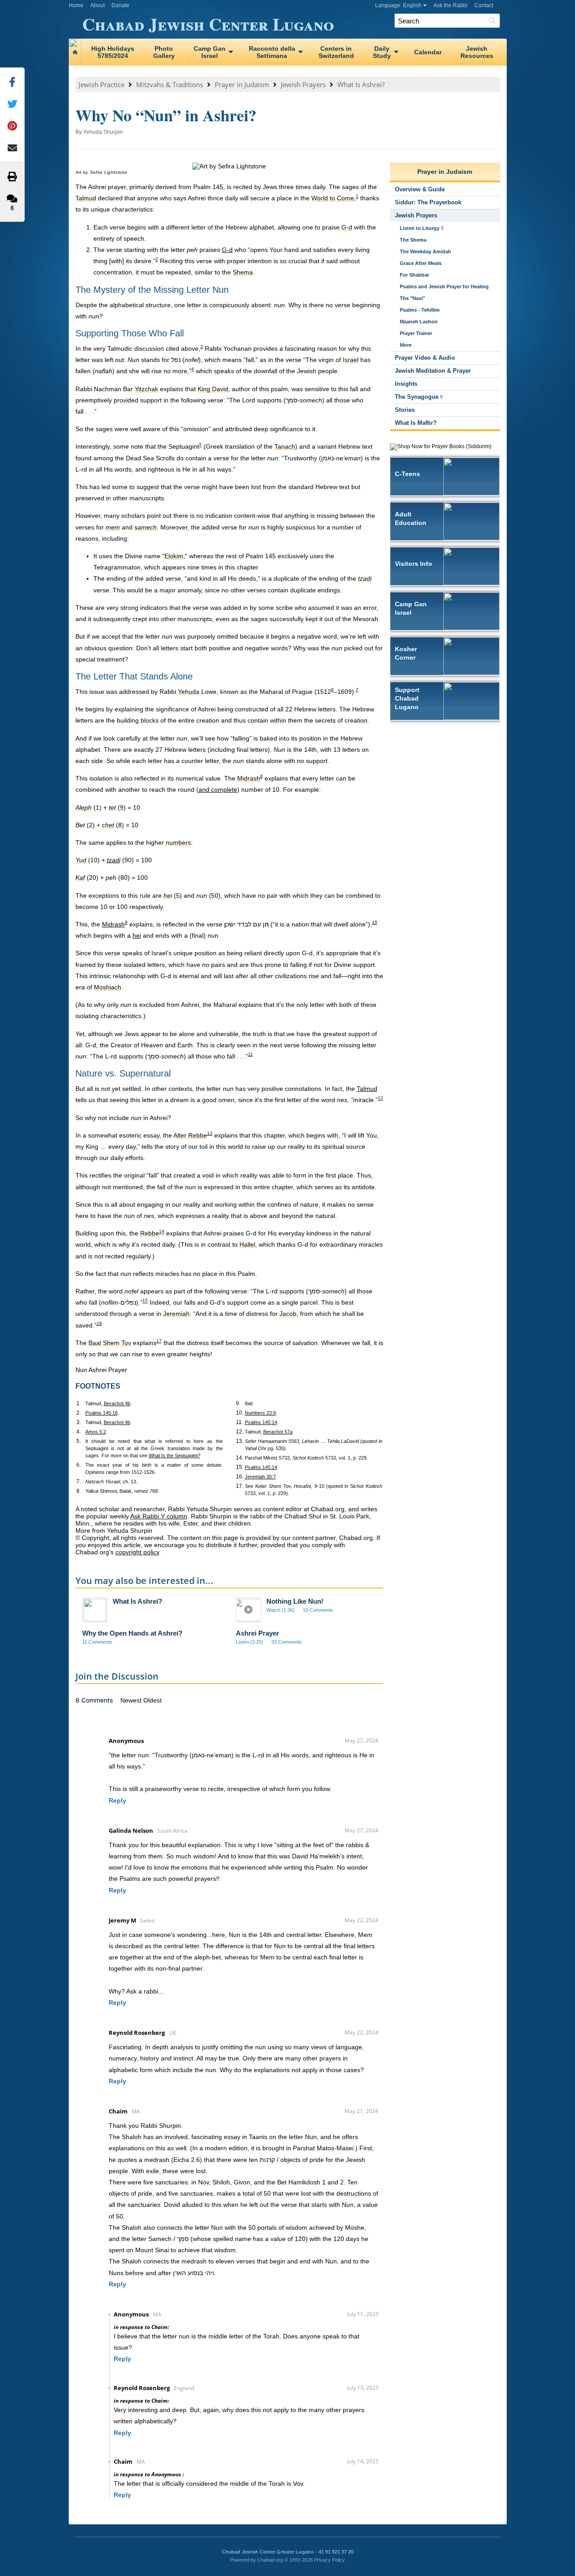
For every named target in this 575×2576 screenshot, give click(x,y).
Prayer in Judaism (242, 84)
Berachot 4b (117, 1403)
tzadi (114, 860)
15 (145, 1301)
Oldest (153, 1700)
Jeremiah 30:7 (260, 1477)
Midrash (113, 924)
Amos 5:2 (96, 1432)
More (406, 345)
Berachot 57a (278, 1432)
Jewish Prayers (303, 84)
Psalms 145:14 (261, 1422)
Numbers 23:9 (260, 1413)
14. (240, 1458)
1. (79, 1403)
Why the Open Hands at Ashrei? (132, 1633)
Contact (484, 5)
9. (238, 1403)
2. (79, 1413)
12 (380, 1098)
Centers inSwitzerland (336, 52)
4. (79, 1432)
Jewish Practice (102, 84)
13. (240, 1441)
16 (99, 1323)
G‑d (227, 250)
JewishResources (477, 52)
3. (79, 1422)
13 (210, 1133)
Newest (132, 1700)
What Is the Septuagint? (175, 1456)
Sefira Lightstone (109, 172)
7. (79, 1482)
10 (375, 922)
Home (76, 5)
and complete (218, 790)
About (97, 5)
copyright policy (137, 1552)
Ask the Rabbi (451, 5)
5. (79, 1441)
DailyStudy (382, 52)
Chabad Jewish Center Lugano (208, 22)
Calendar (428, 52)
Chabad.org (270, 2560)
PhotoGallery (164, 52)
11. (239, 1422)
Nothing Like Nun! (295, 1601)
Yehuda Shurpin (103, 132)
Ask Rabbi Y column (159, 1516)
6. (79, 1465)
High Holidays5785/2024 (113, 52)
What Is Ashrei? (361, 84)
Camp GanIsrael (210, 52)
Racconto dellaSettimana (272, 52)
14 (162, 1232)
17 (159, 1341)
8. (79, 1491)
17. (240, 1486)
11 (250, 1054)
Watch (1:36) (281, 1610)
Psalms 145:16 (102, 1413)
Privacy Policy (330, 2560)
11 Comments (97, 1642)
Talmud (367, 1089)
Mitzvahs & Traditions (170, 84)
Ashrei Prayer (257, 1633)
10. (240, 1413)
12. (240, 1432)
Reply (117, 1800)
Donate (120, 5)
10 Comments (318, 1610)
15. (240, 1467)
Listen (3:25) (250, 1642)
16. (240, 1477)
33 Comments (287, 1642)
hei (137, 935)
